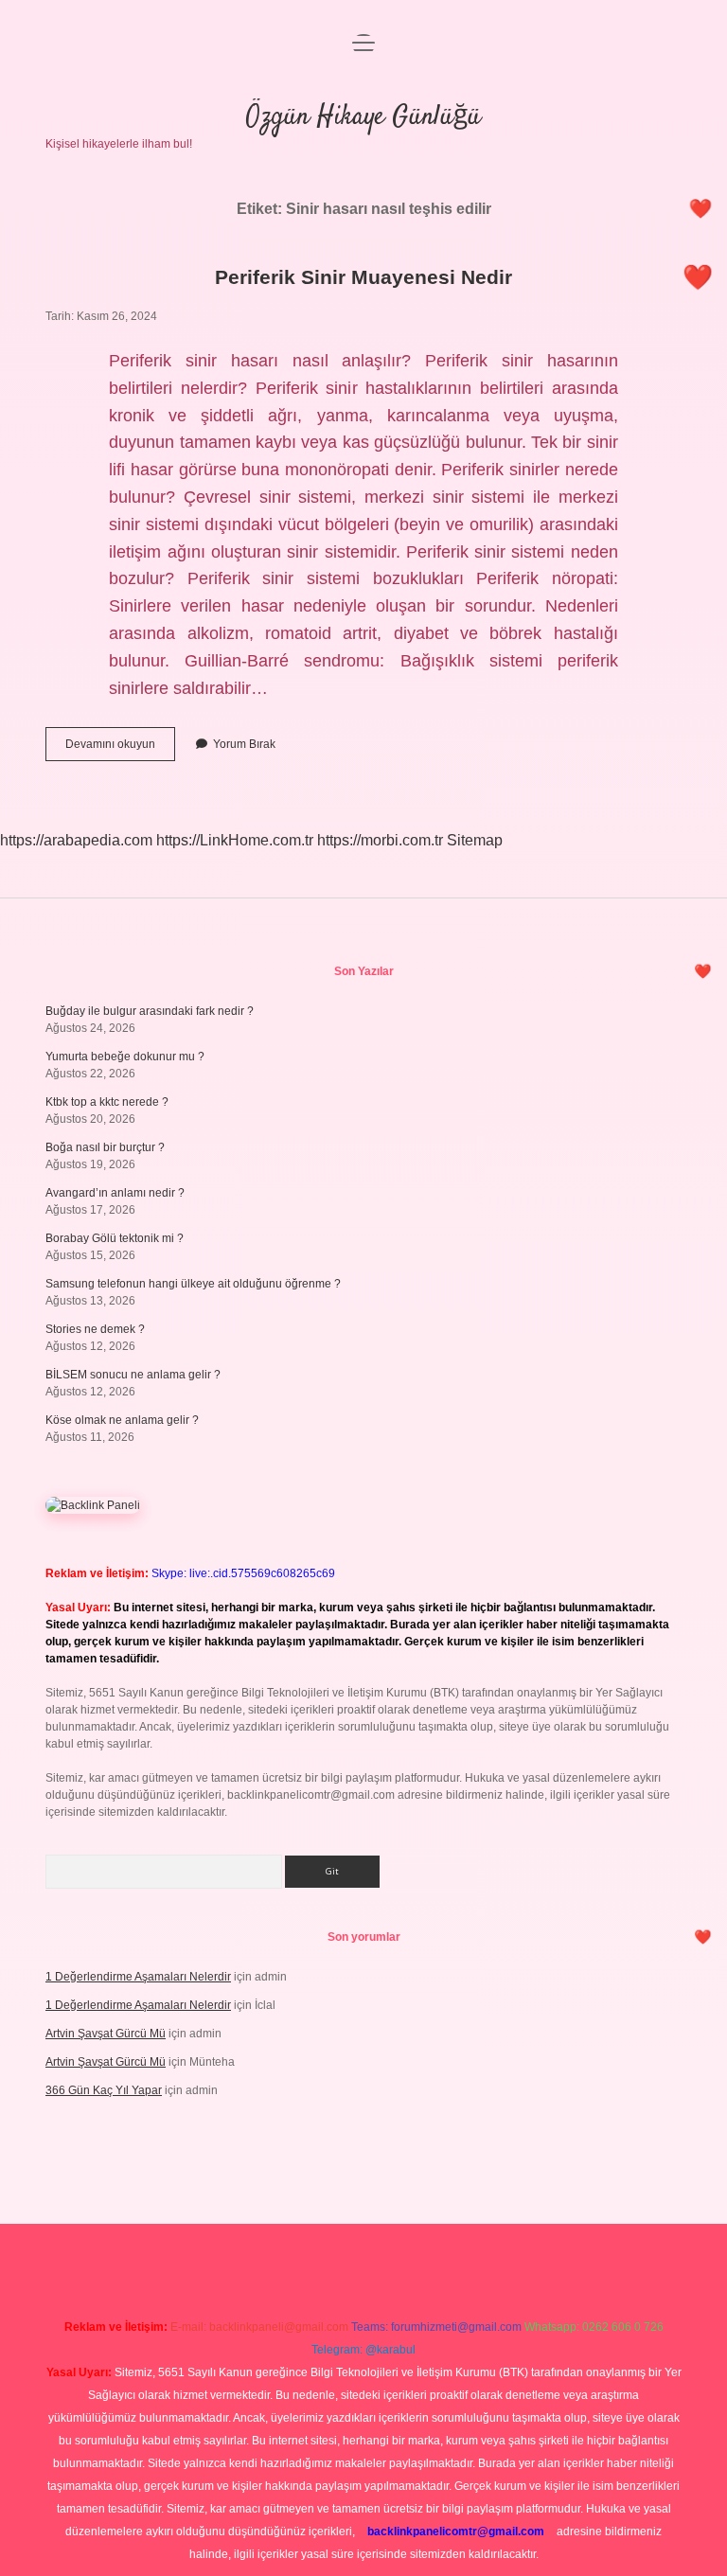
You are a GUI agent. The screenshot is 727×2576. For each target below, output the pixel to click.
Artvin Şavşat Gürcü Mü (106, 2034)
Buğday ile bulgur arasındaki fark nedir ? (150, 1011)
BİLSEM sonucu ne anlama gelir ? (133, 1375)
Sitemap (475, 840)
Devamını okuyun (120, 749)
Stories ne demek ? (95, 1329)
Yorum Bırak (244, 744)
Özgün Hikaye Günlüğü (363, 117)
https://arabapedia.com (76, 840)
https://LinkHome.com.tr (235, 840)
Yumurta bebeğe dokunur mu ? (125, 1057)
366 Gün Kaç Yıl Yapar (104, 2090)
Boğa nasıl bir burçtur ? (105, 1147)
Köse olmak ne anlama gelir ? (122, 1420)
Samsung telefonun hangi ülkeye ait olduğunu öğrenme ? (193, 1284)
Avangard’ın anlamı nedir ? (115, 1193)
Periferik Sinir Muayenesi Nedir (363, 277)
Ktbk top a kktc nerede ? (107, 1102)
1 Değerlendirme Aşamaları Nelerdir (138, 1977)
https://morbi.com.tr (380, 840)
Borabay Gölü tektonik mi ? (115, 1238)
